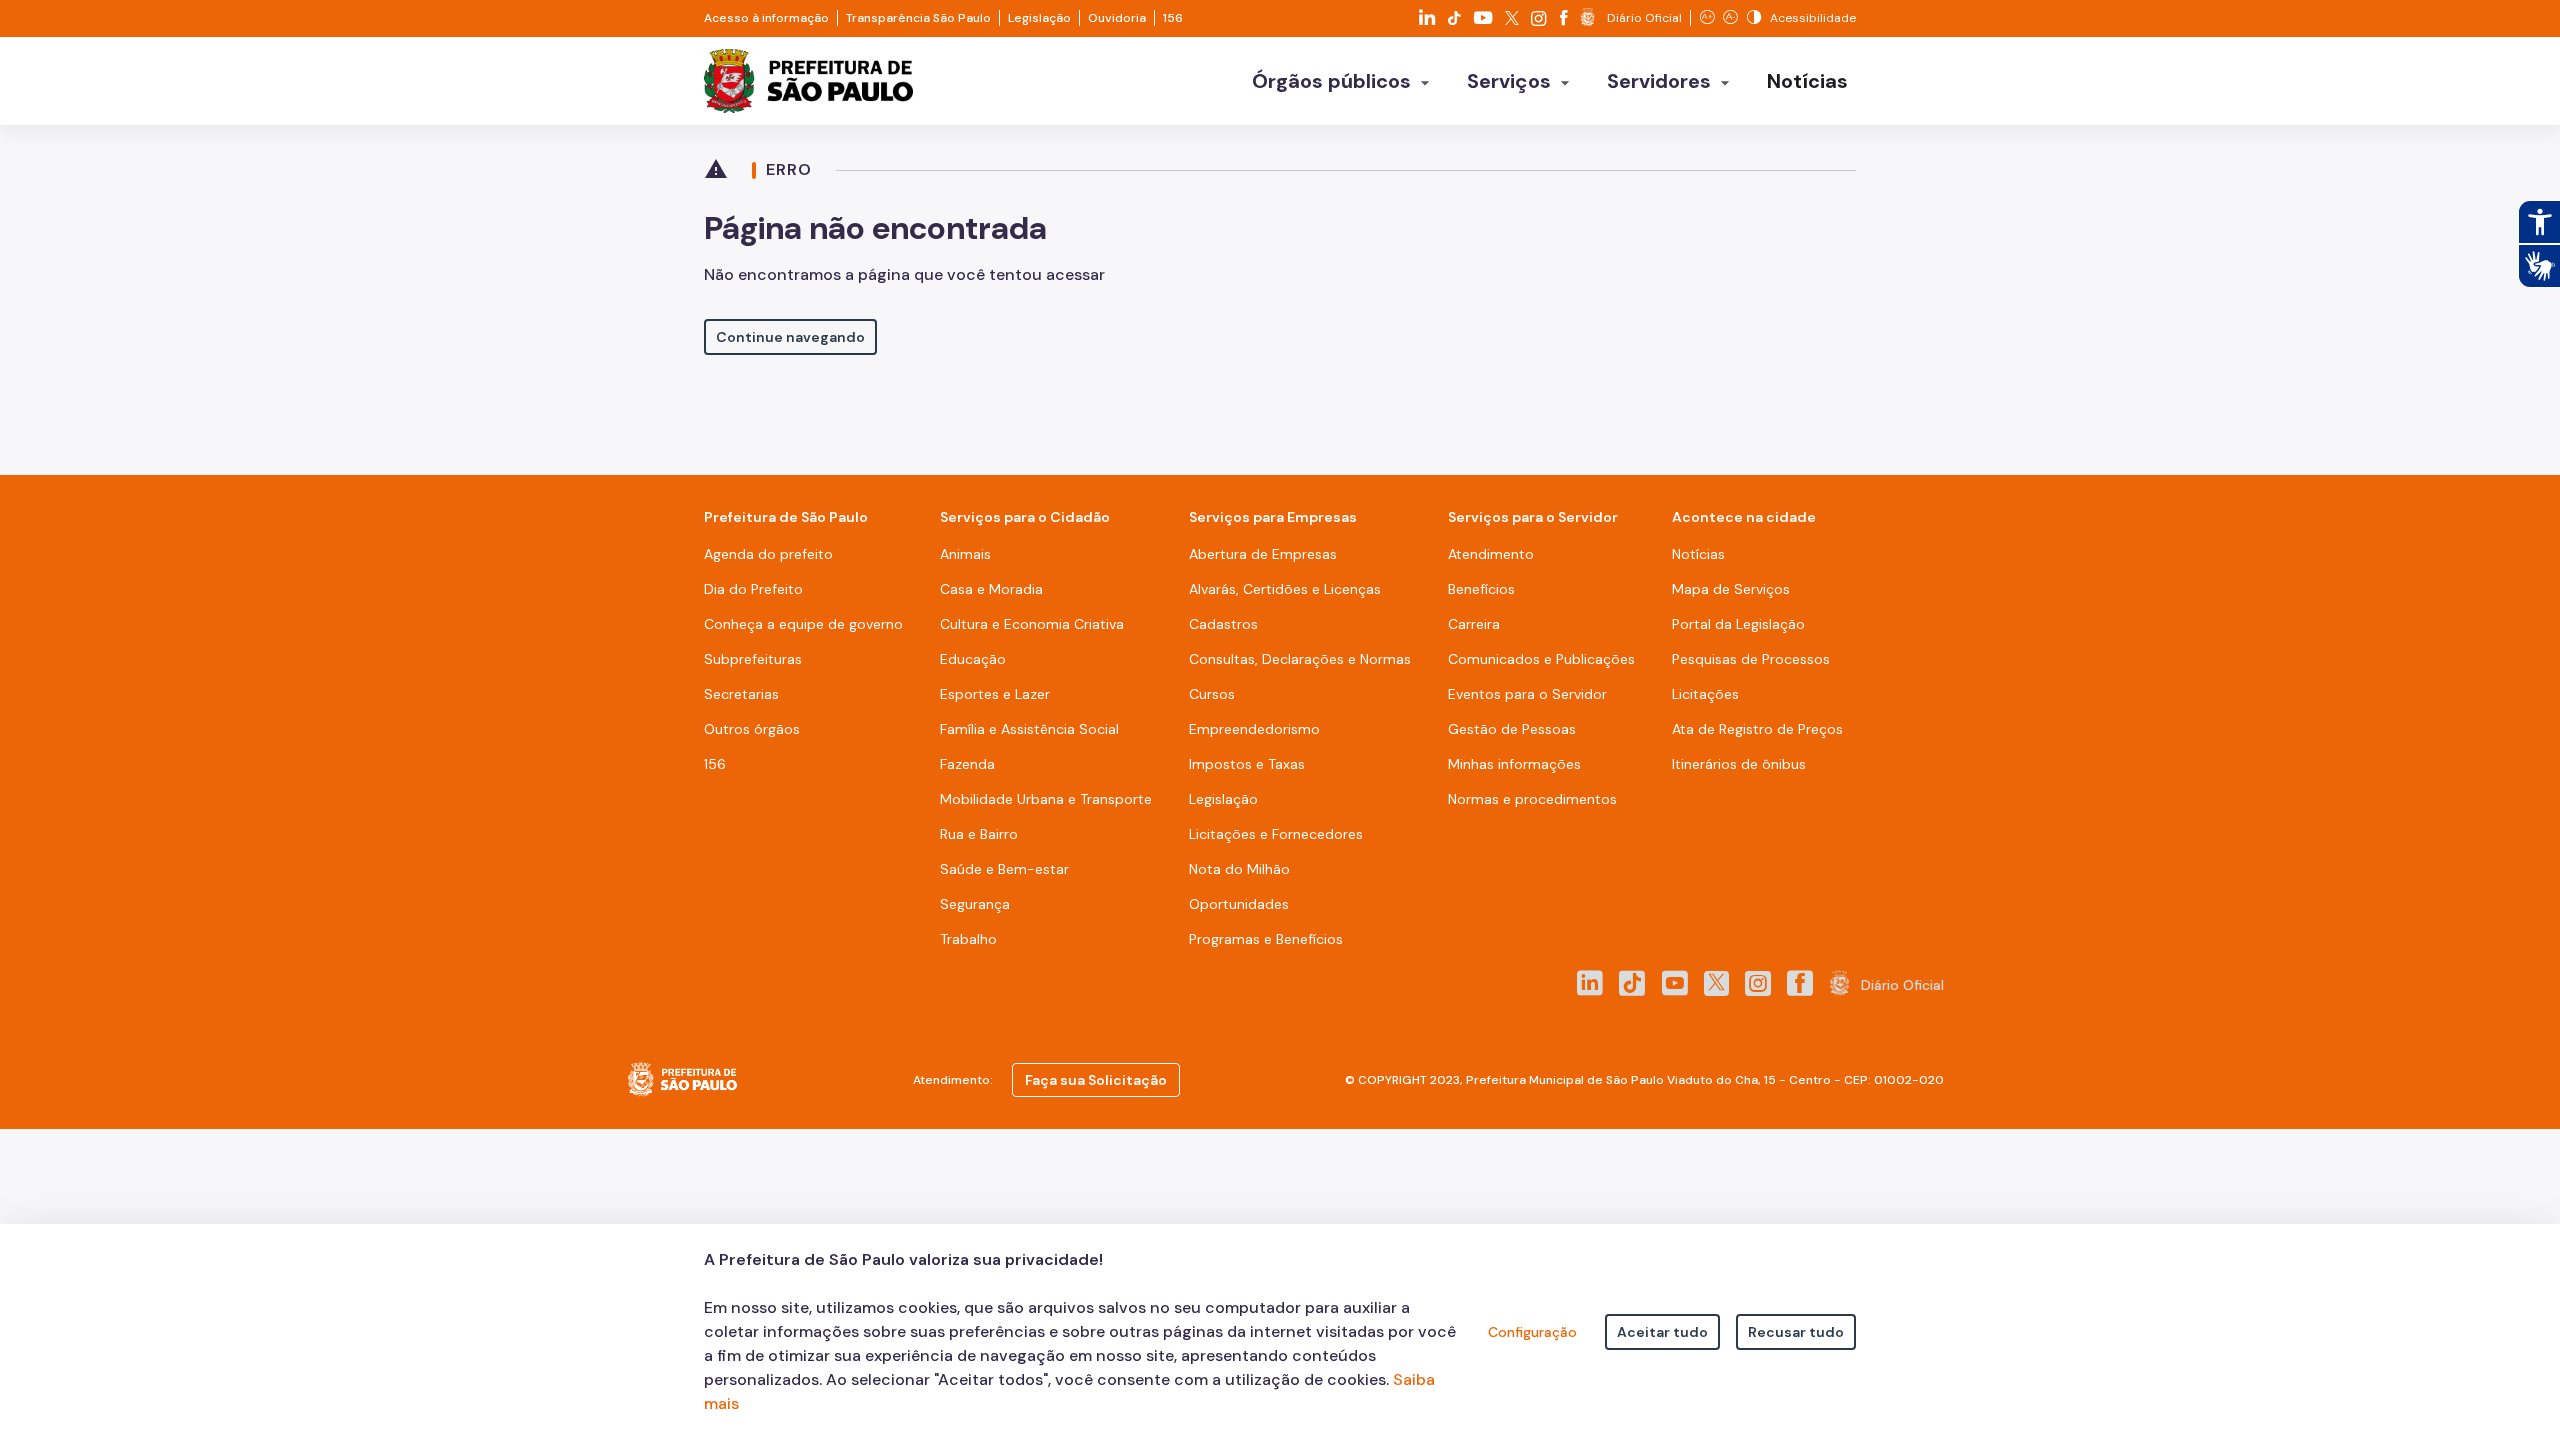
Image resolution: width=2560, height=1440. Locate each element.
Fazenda (967, 764)
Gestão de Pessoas (1512, 729)
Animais (965, 554)
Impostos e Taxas (1247, 764)
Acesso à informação (766, 18)
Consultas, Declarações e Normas (1300, 659)
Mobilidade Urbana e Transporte (1046, 799)
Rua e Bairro (979, 834)
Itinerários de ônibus (1739, 764)
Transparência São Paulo (918, 18)
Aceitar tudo (1662, 1332)
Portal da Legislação (1738, 624)
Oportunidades (1239, 904)
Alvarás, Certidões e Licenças (1285, 589)
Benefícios (1481, 589)
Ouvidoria (1117, 18)
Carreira (1474, 624)
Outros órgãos (752, 729)
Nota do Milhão (1239, 869)
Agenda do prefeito (768, 554)
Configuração (1532, 1332)
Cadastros (1223, 624)
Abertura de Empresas (1263, 554)
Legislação (1039, 18)
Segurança (975, 904)
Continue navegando (790, 337)
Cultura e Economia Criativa (1032, 624)
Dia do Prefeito (753, 589)
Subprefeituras (753, 659)
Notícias (1698, 554)
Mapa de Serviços (1731, 589)
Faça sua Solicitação (1096, 1080)
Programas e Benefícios (1266, 939)
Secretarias (741, 694)
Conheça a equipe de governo (803, 624)
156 (1173, 18)
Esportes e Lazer (995, 694)
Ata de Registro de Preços (1757, 729)
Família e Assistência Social (1029, 729)
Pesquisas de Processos (1751, 659)
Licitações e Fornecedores (1276, 834)
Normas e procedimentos (1532, 799)
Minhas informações (1514, 764)
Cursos (1212, 694)
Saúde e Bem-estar (1004, 869)
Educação (973, 659)
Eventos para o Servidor (1527, 694)
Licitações (1705, 694)
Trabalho (968, 939)
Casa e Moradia (991, 589)
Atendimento (1491, 554)
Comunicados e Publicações (1541, 659)
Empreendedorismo (1254, 729)
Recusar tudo (1796, 1332)
